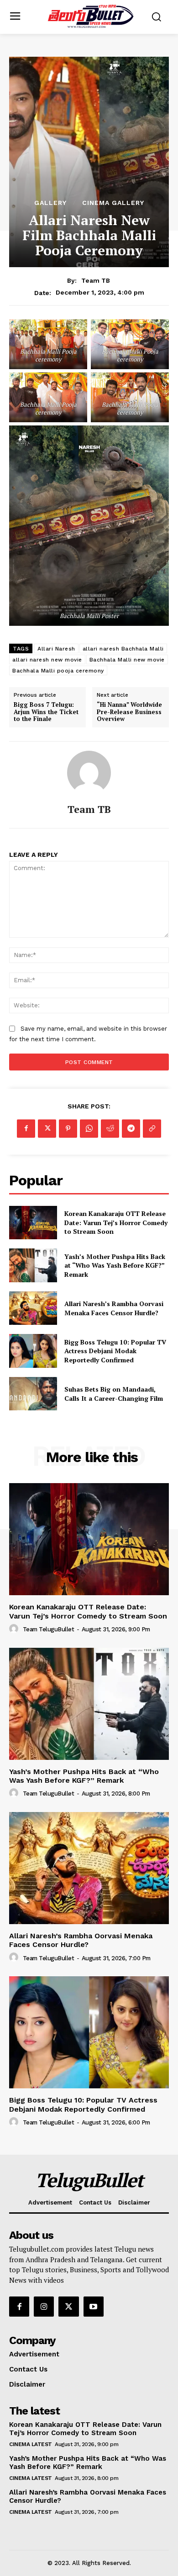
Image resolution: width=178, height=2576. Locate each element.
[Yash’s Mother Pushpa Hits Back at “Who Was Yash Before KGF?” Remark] (33, 1265)
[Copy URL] (152, 1129)
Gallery (50, 203)
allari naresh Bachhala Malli (123, 649)
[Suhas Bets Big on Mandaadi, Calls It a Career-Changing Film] (33, 1394)
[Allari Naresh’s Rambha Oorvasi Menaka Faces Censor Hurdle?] (33, 1308)
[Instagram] (44, 2307)
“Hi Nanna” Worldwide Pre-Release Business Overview (129, 712)
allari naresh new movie (47, 660)
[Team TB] (89, 773)
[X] (47, 1129)
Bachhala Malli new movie (127, 660)
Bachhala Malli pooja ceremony (58, 671)
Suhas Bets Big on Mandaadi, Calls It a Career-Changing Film (114, 1394)
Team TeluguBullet (49, 1629)
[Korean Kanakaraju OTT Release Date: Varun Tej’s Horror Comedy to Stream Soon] (33, 1223)
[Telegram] (131, 1129)
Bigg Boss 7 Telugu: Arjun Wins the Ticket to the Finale (46, 712)
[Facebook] (26, 1129)
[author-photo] (15, 1629)
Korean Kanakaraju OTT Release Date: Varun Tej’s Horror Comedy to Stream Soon (116, 1222)
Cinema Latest (31, 2444)
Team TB (96, 280)
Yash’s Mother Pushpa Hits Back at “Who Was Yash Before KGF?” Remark (115, 1265)
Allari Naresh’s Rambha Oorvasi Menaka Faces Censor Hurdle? (114, 1308)
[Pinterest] (68, 1129)
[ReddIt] (110, 1129)
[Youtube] (94, 2307)
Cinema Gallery (113, 203)
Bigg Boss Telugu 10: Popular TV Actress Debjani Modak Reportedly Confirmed (115, 1351)
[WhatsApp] (89, 1129)
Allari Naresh (56, 649)
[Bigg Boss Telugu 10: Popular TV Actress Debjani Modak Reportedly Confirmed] (33, 1351)
